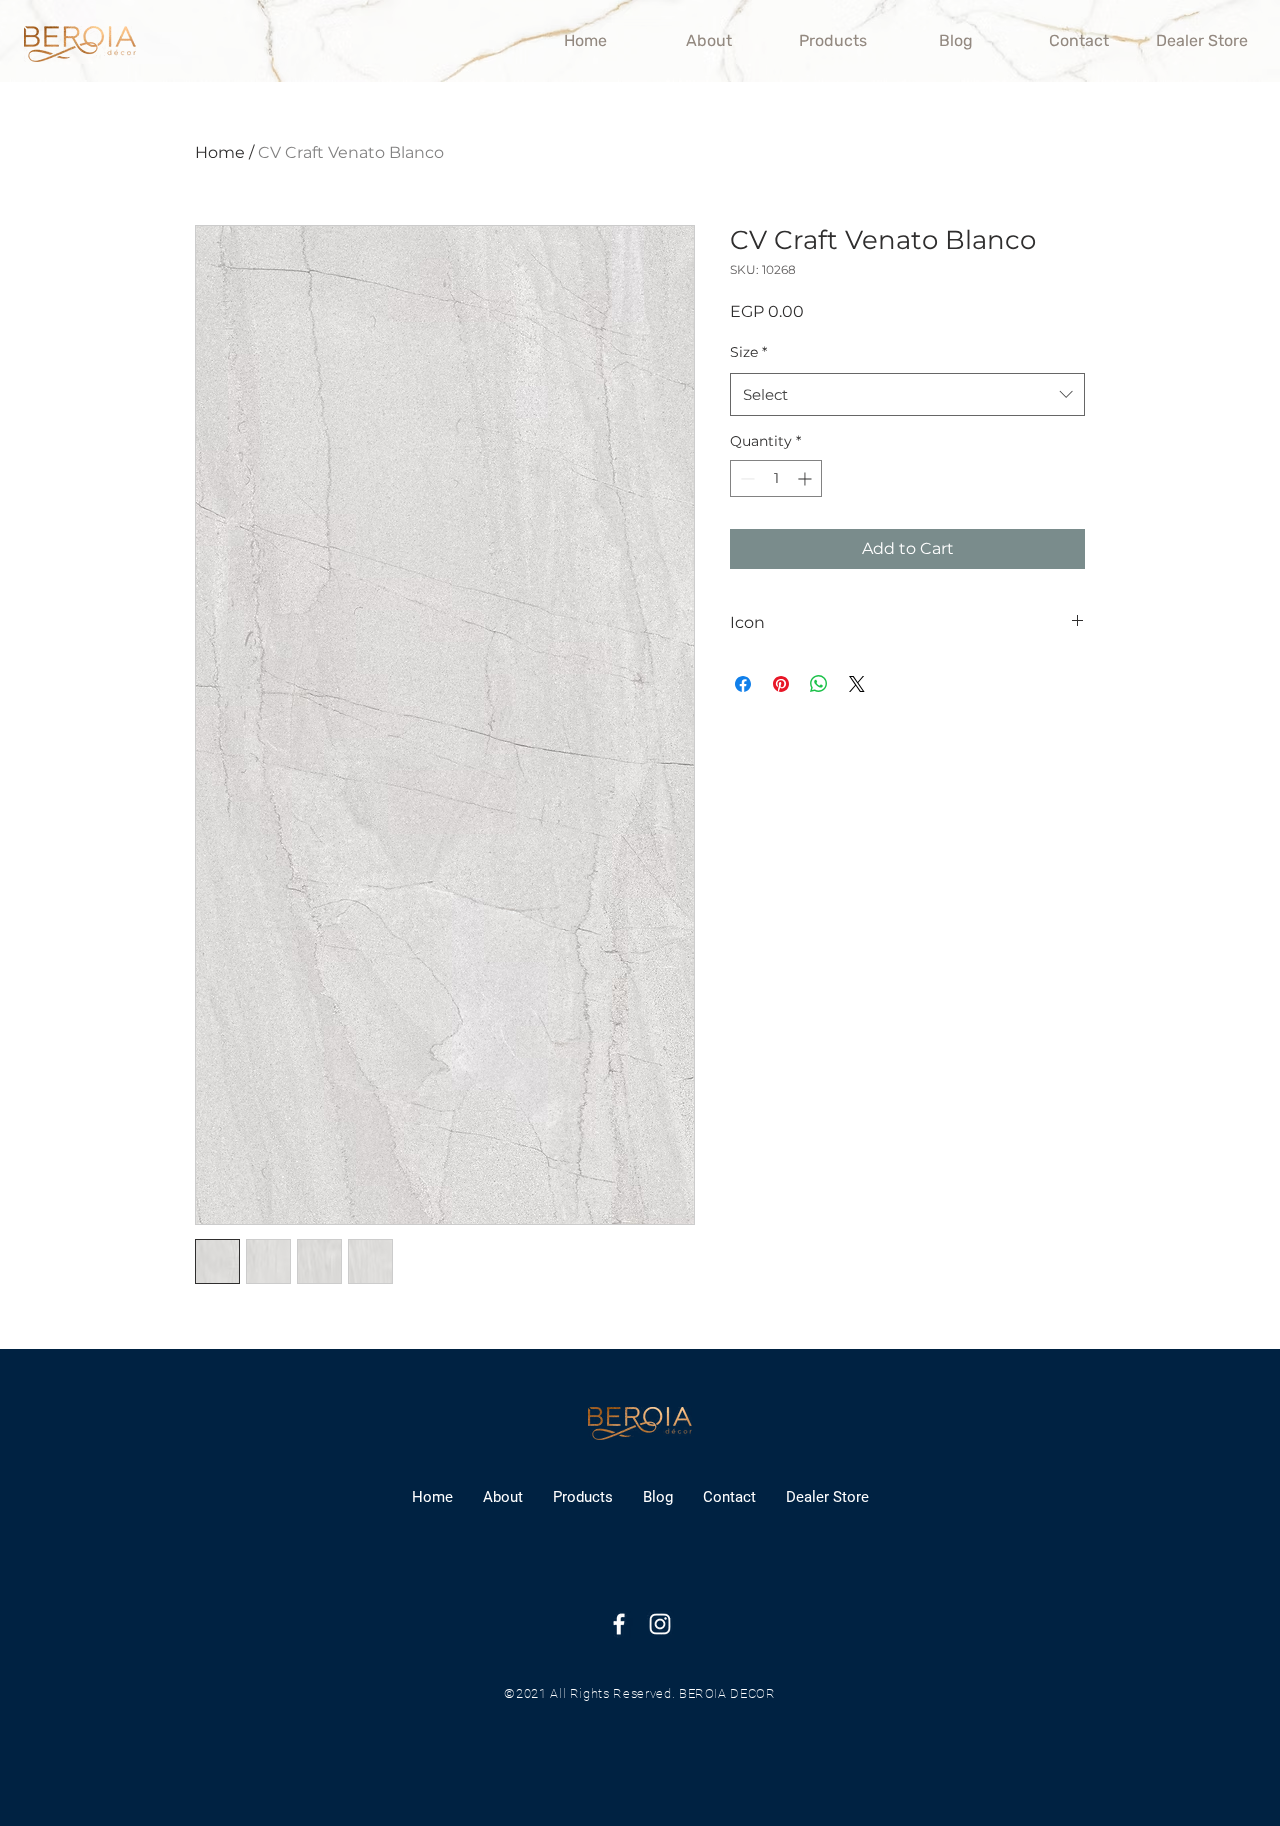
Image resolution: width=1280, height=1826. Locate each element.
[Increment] (806, 478)
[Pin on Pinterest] (781, 684)
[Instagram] (660, 1624)
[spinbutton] (776, 478)
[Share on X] (857, 684)
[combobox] (907, 395)
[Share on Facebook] (743, 684)
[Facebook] (619, 1624)
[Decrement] (745, 478)
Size (748, 352)
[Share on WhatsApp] (819, 684)
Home (220, 152)
